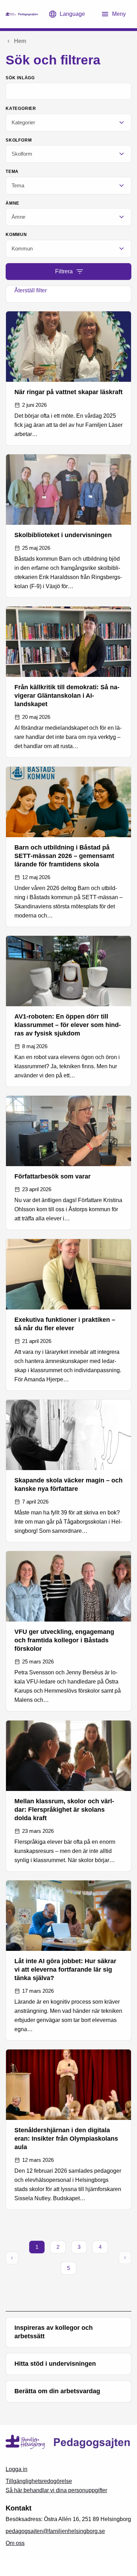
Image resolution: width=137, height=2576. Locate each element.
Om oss (15, 2543)
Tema (12, 172)
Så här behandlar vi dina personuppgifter (56, 2490)
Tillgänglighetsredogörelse (39, 2481)
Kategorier (21, 108)
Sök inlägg (20, 78)
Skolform (19, 140)
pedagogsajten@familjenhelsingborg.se (55, 2531)
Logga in (17, 2469)
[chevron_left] (12, 2258)
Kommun (16, 235)
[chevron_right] (125, 2258)
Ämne (12, 203)
